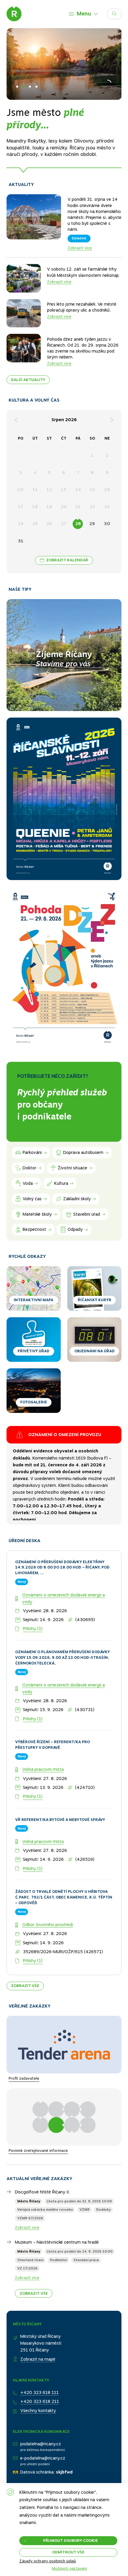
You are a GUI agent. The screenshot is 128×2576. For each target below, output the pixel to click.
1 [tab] (17, 87)
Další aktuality (28, 380)
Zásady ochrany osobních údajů (48, 2561)
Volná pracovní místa (43, 1724)
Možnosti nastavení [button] (69, 2569)
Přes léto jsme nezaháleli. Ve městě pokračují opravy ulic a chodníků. (82, 307)
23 (107, 507)
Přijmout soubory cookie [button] (71, 2541)
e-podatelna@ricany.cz (43, 2413)
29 (92, 524)
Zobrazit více (80, 248)
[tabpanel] (64, 96)
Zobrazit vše (25, 1941)
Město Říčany (29, 2156)
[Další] (112, 420)
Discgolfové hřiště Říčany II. (42, 2147)
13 (64, 489)
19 (49, 507)
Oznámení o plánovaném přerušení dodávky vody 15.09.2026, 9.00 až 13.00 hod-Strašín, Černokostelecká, (63, 1612)
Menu (84, 14)
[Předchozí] (16, 420)
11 (35, 489)
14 (78, 489)
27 (64, 524)
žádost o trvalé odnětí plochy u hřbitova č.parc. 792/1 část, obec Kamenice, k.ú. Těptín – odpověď (64, 1852)
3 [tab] (30, 87)
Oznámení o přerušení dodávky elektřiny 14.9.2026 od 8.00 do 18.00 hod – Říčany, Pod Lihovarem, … (62, 1522)
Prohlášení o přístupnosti (37, 2460)
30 (107, 524)
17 (21, 507)
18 (35, 507)
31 (21, 541)
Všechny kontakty (38, 2365)
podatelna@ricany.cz (41, 2399)
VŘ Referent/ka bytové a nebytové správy (60, 1774)
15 (92, 489)
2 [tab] (24, 87)
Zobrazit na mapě (38, 2314)
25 (35, 524)
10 (21, 489)
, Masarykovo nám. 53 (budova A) (60, 1461)
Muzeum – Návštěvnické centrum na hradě (57, 2197)
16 (107, 489)
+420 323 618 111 (39, 2347)
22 (92, 507)
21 (78, 507)
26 (49, 524)
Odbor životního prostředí (48, 1880)
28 (78, 524)
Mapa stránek (26, 2469)
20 (64, 507)
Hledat (121, 12)
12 (49, 489)
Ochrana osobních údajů (36, 2478)
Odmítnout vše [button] (68, 2552)
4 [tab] (36, 87)
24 (21, 524)
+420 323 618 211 (40, 2356)
